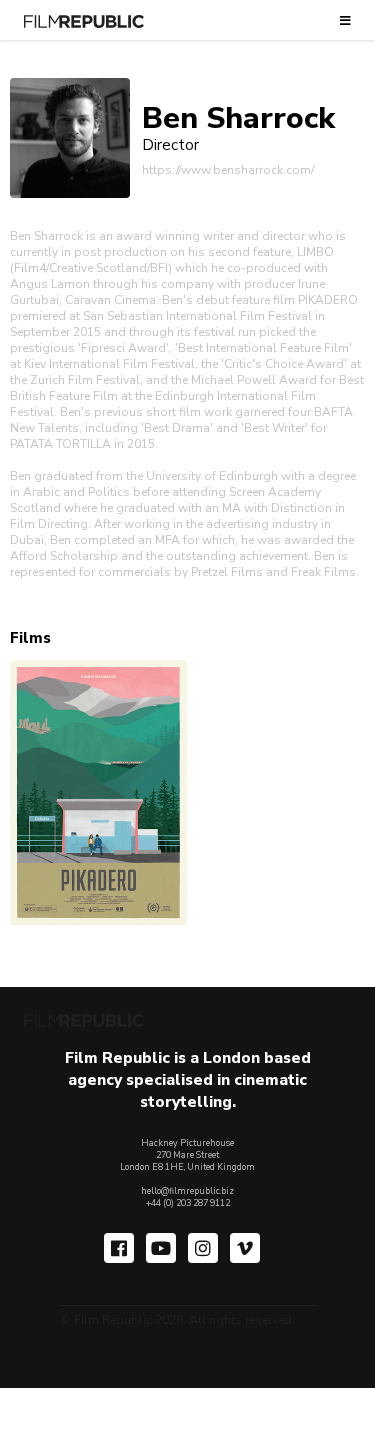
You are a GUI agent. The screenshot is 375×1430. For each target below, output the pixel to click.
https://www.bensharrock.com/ (228, 170)
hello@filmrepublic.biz (187, 1191)
